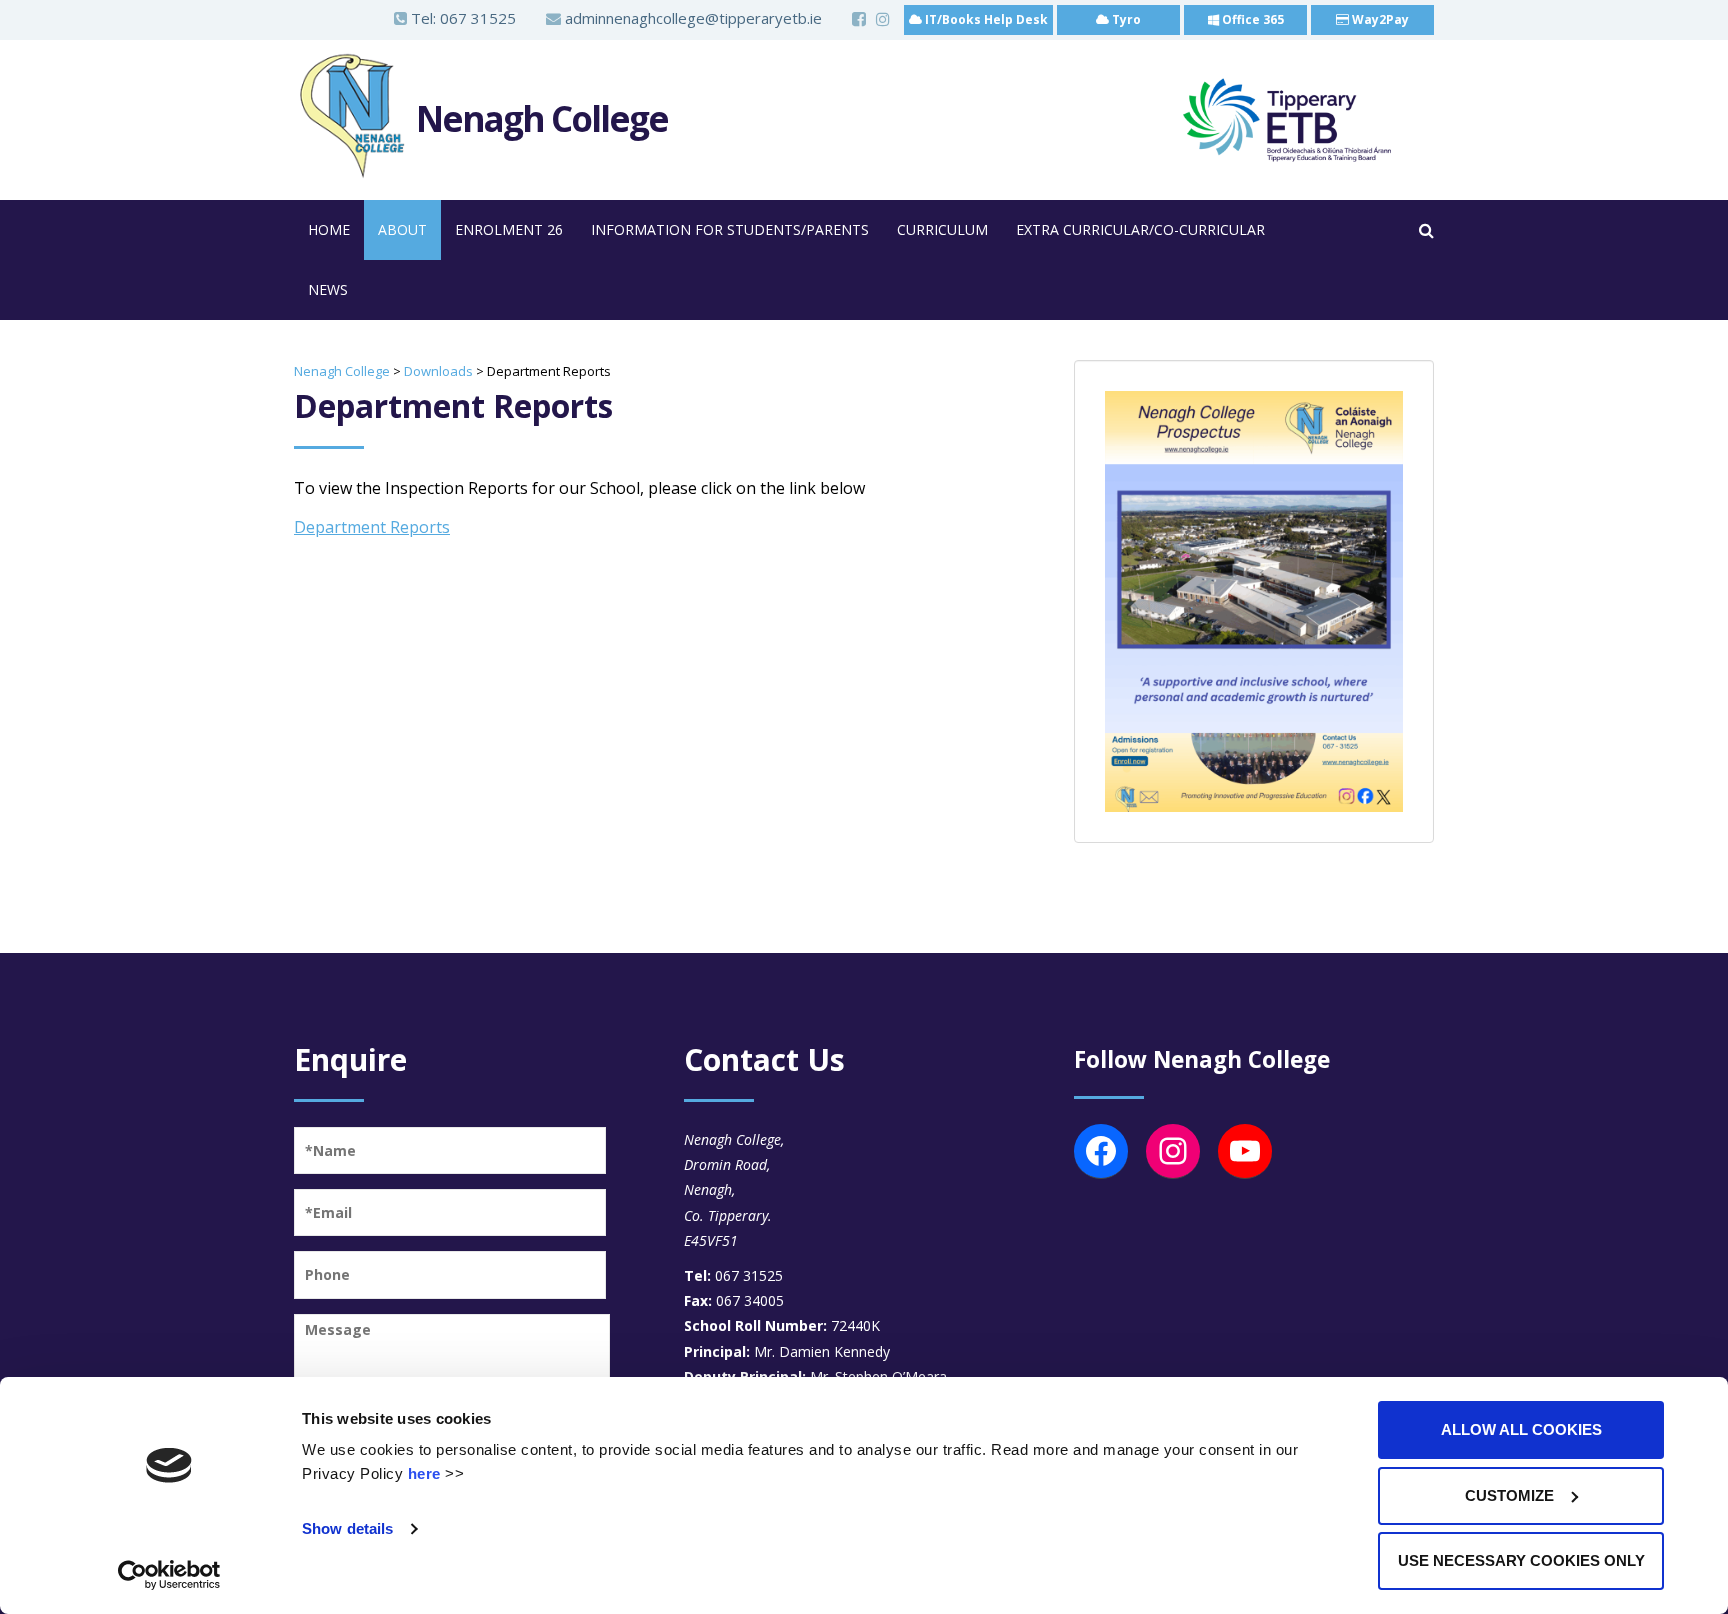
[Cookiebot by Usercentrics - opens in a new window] (169, 1575)
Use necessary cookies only (1521, 1560)
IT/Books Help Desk (985, 19)
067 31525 (478, 18)
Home (329, 229)
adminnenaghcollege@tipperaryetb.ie (691, 18)
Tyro (1125, 19)
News (328, 289)
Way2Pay (1379, 19)
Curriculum (942, 229)
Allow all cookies (1521, 1429)
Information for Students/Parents (730, 229)
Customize (1509, 1495)
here (424, 1473)
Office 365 (1251, 19)
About (402, 229)
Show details (347, 1528)
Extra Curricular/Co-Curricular (1140, 229)
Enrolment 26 (509, 229)
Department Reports (372, 527)
